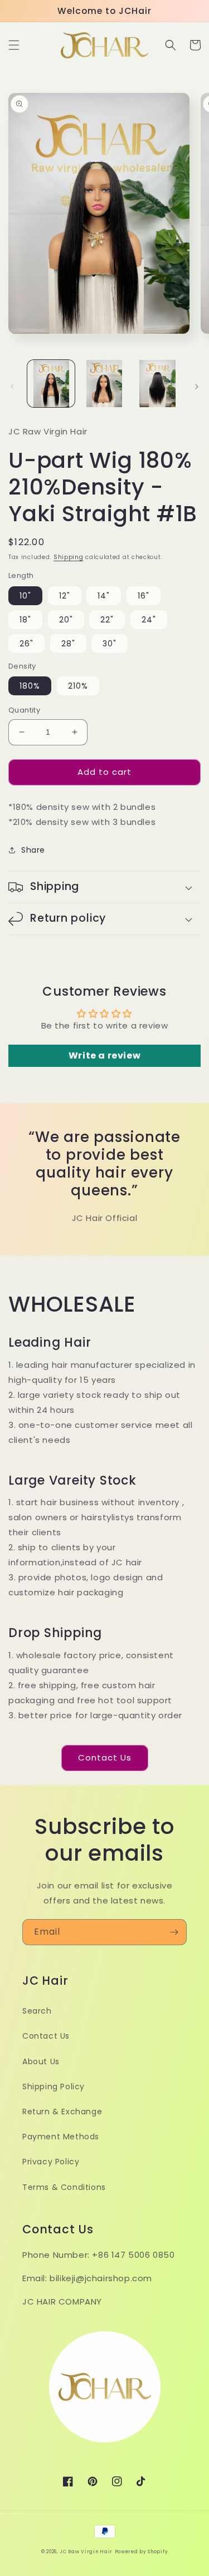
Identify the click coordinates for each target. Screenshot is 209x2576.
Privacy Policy (51, 2162)
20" (66, 620)
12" (65, 596)
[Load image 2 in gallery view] (104, 384)
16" (144, 596)
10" (25, 596)
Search (37, 2011)
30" (110, 644)
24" (149, 620)
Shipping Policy (54, 2086)
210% (78, 686)
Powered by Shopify (142, 2552)
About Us (41, 2061)
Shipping (69, 557)
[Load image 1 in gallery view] (51, 384)
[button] (14, 45)
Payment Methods (61, 2137)
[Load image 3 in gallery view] (157, 384)
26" (26, 644)
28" (68, 644)
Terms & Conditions (64, 2187)
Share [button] (33, 850)
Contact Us (105, 1757)
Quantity (24, 710)
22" (107, 620)
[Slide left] (12, 387)
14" (104, 596)
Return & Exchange (62, 2112)
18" (25, 620)
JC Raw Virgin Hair (86, 2552)
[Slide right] (197, 387)
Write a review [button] (104, 1055)
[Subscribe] (174, 1932)
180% (30, 686)
